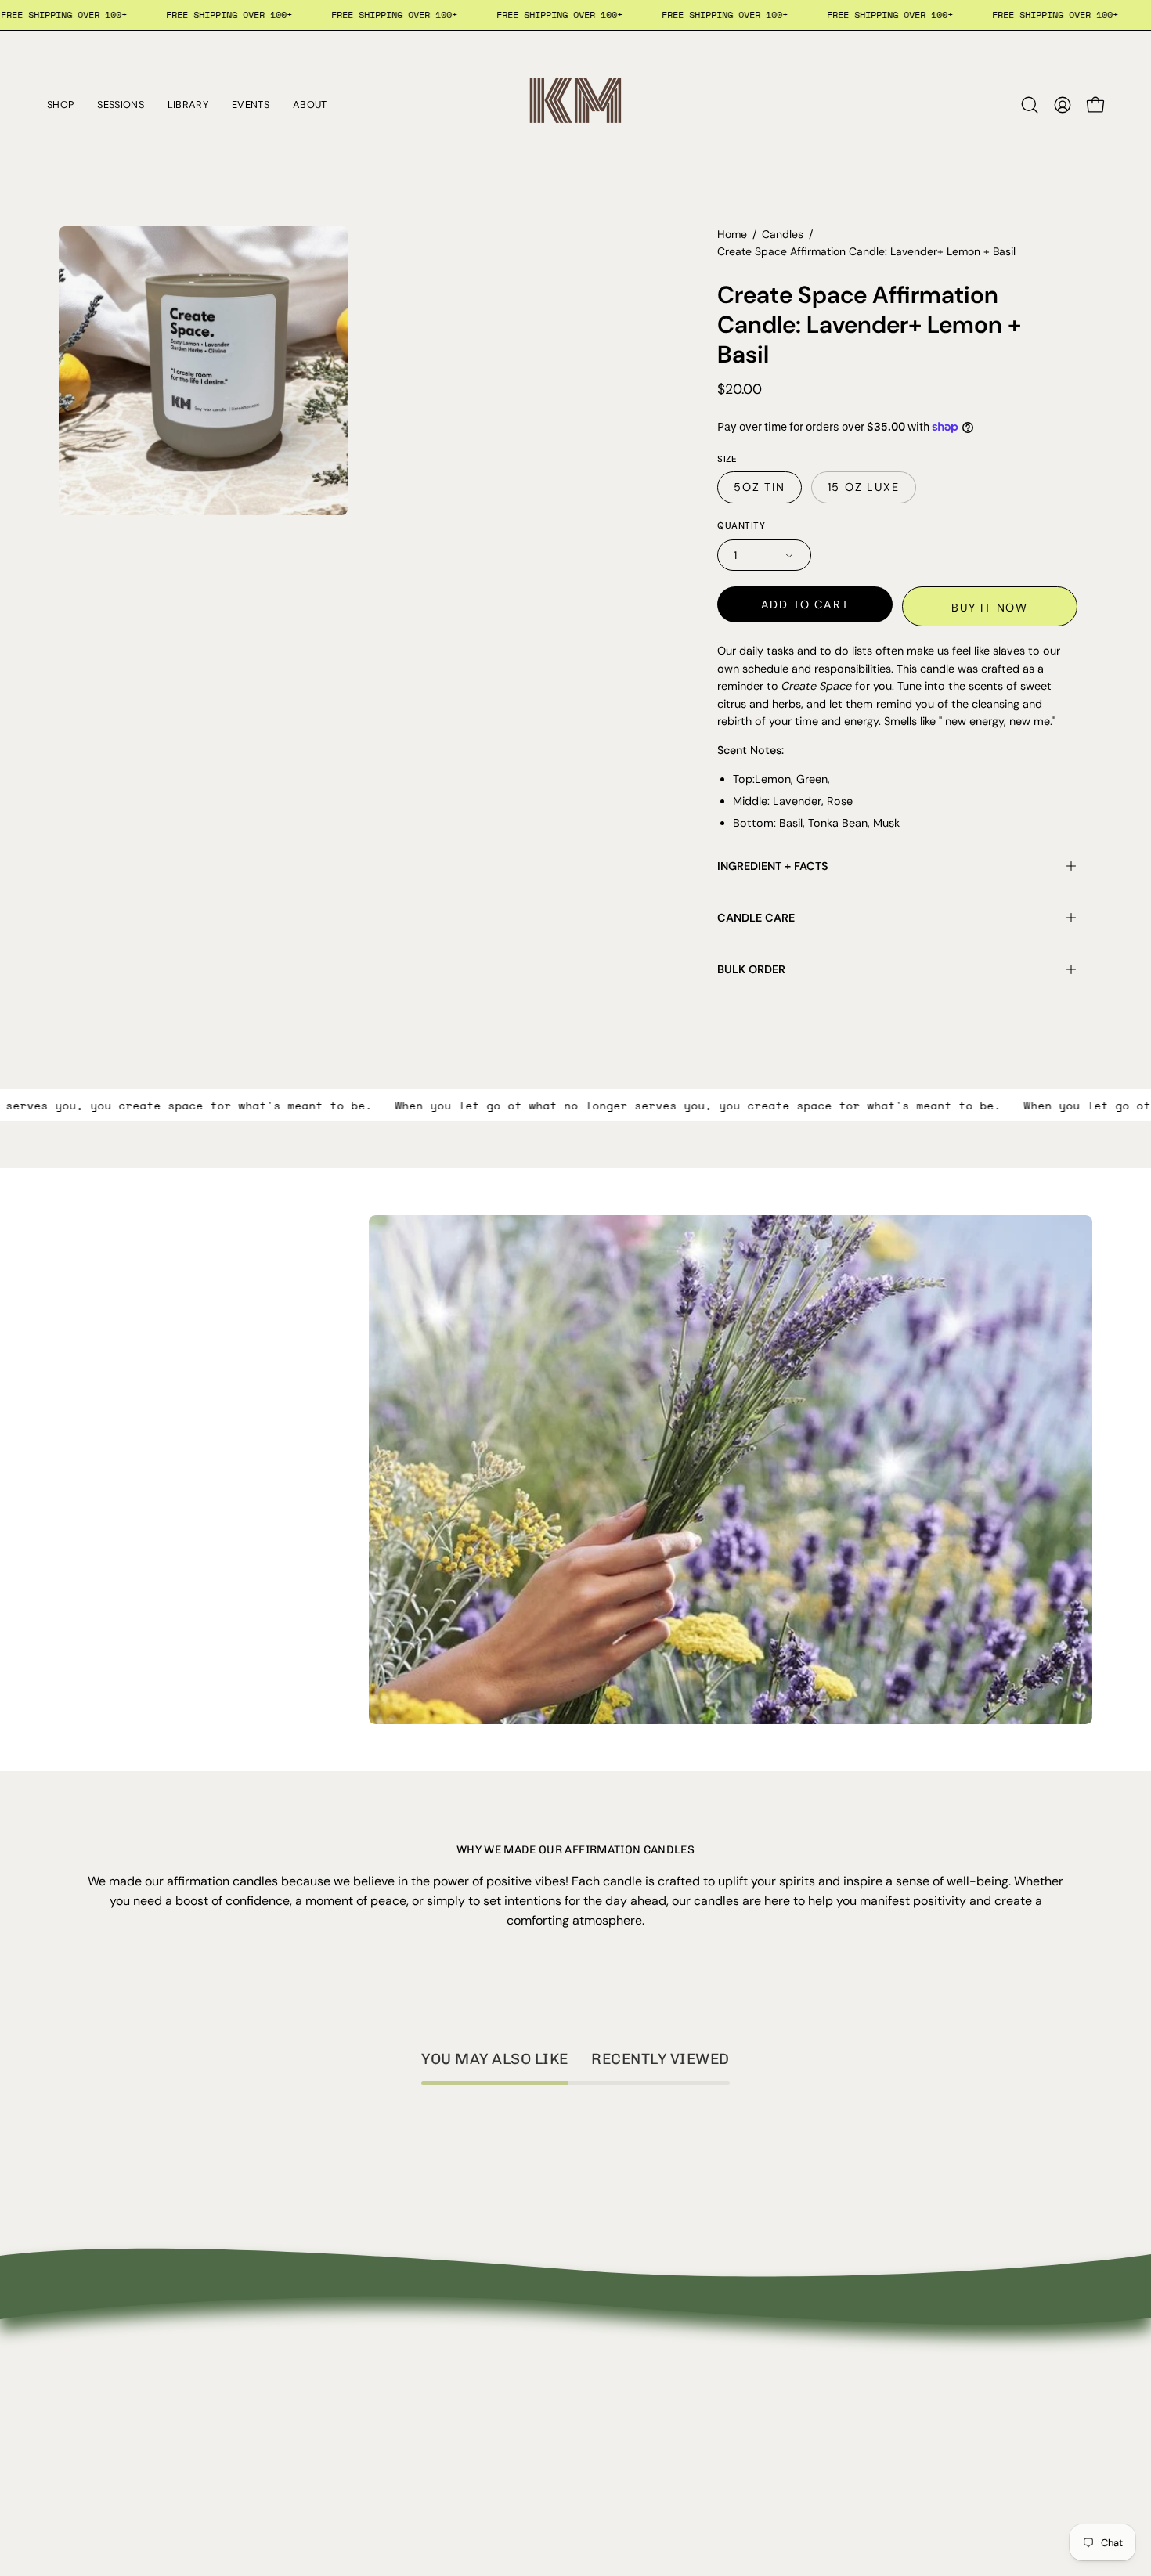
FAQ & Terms (309, 2435)
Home (732, 234)
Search (79, 2384)
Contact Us (304, 2410)
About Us (298, 2384)
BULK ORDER (751, 969)
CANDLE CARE (756, 918)
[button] (1030, 105)
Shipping (297, 2461)
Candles (783, 234)
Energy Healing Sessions (128, 2435)
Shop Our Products (113, 2410)
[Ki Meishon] (575, 105)
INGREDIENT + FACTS (773, 866)
